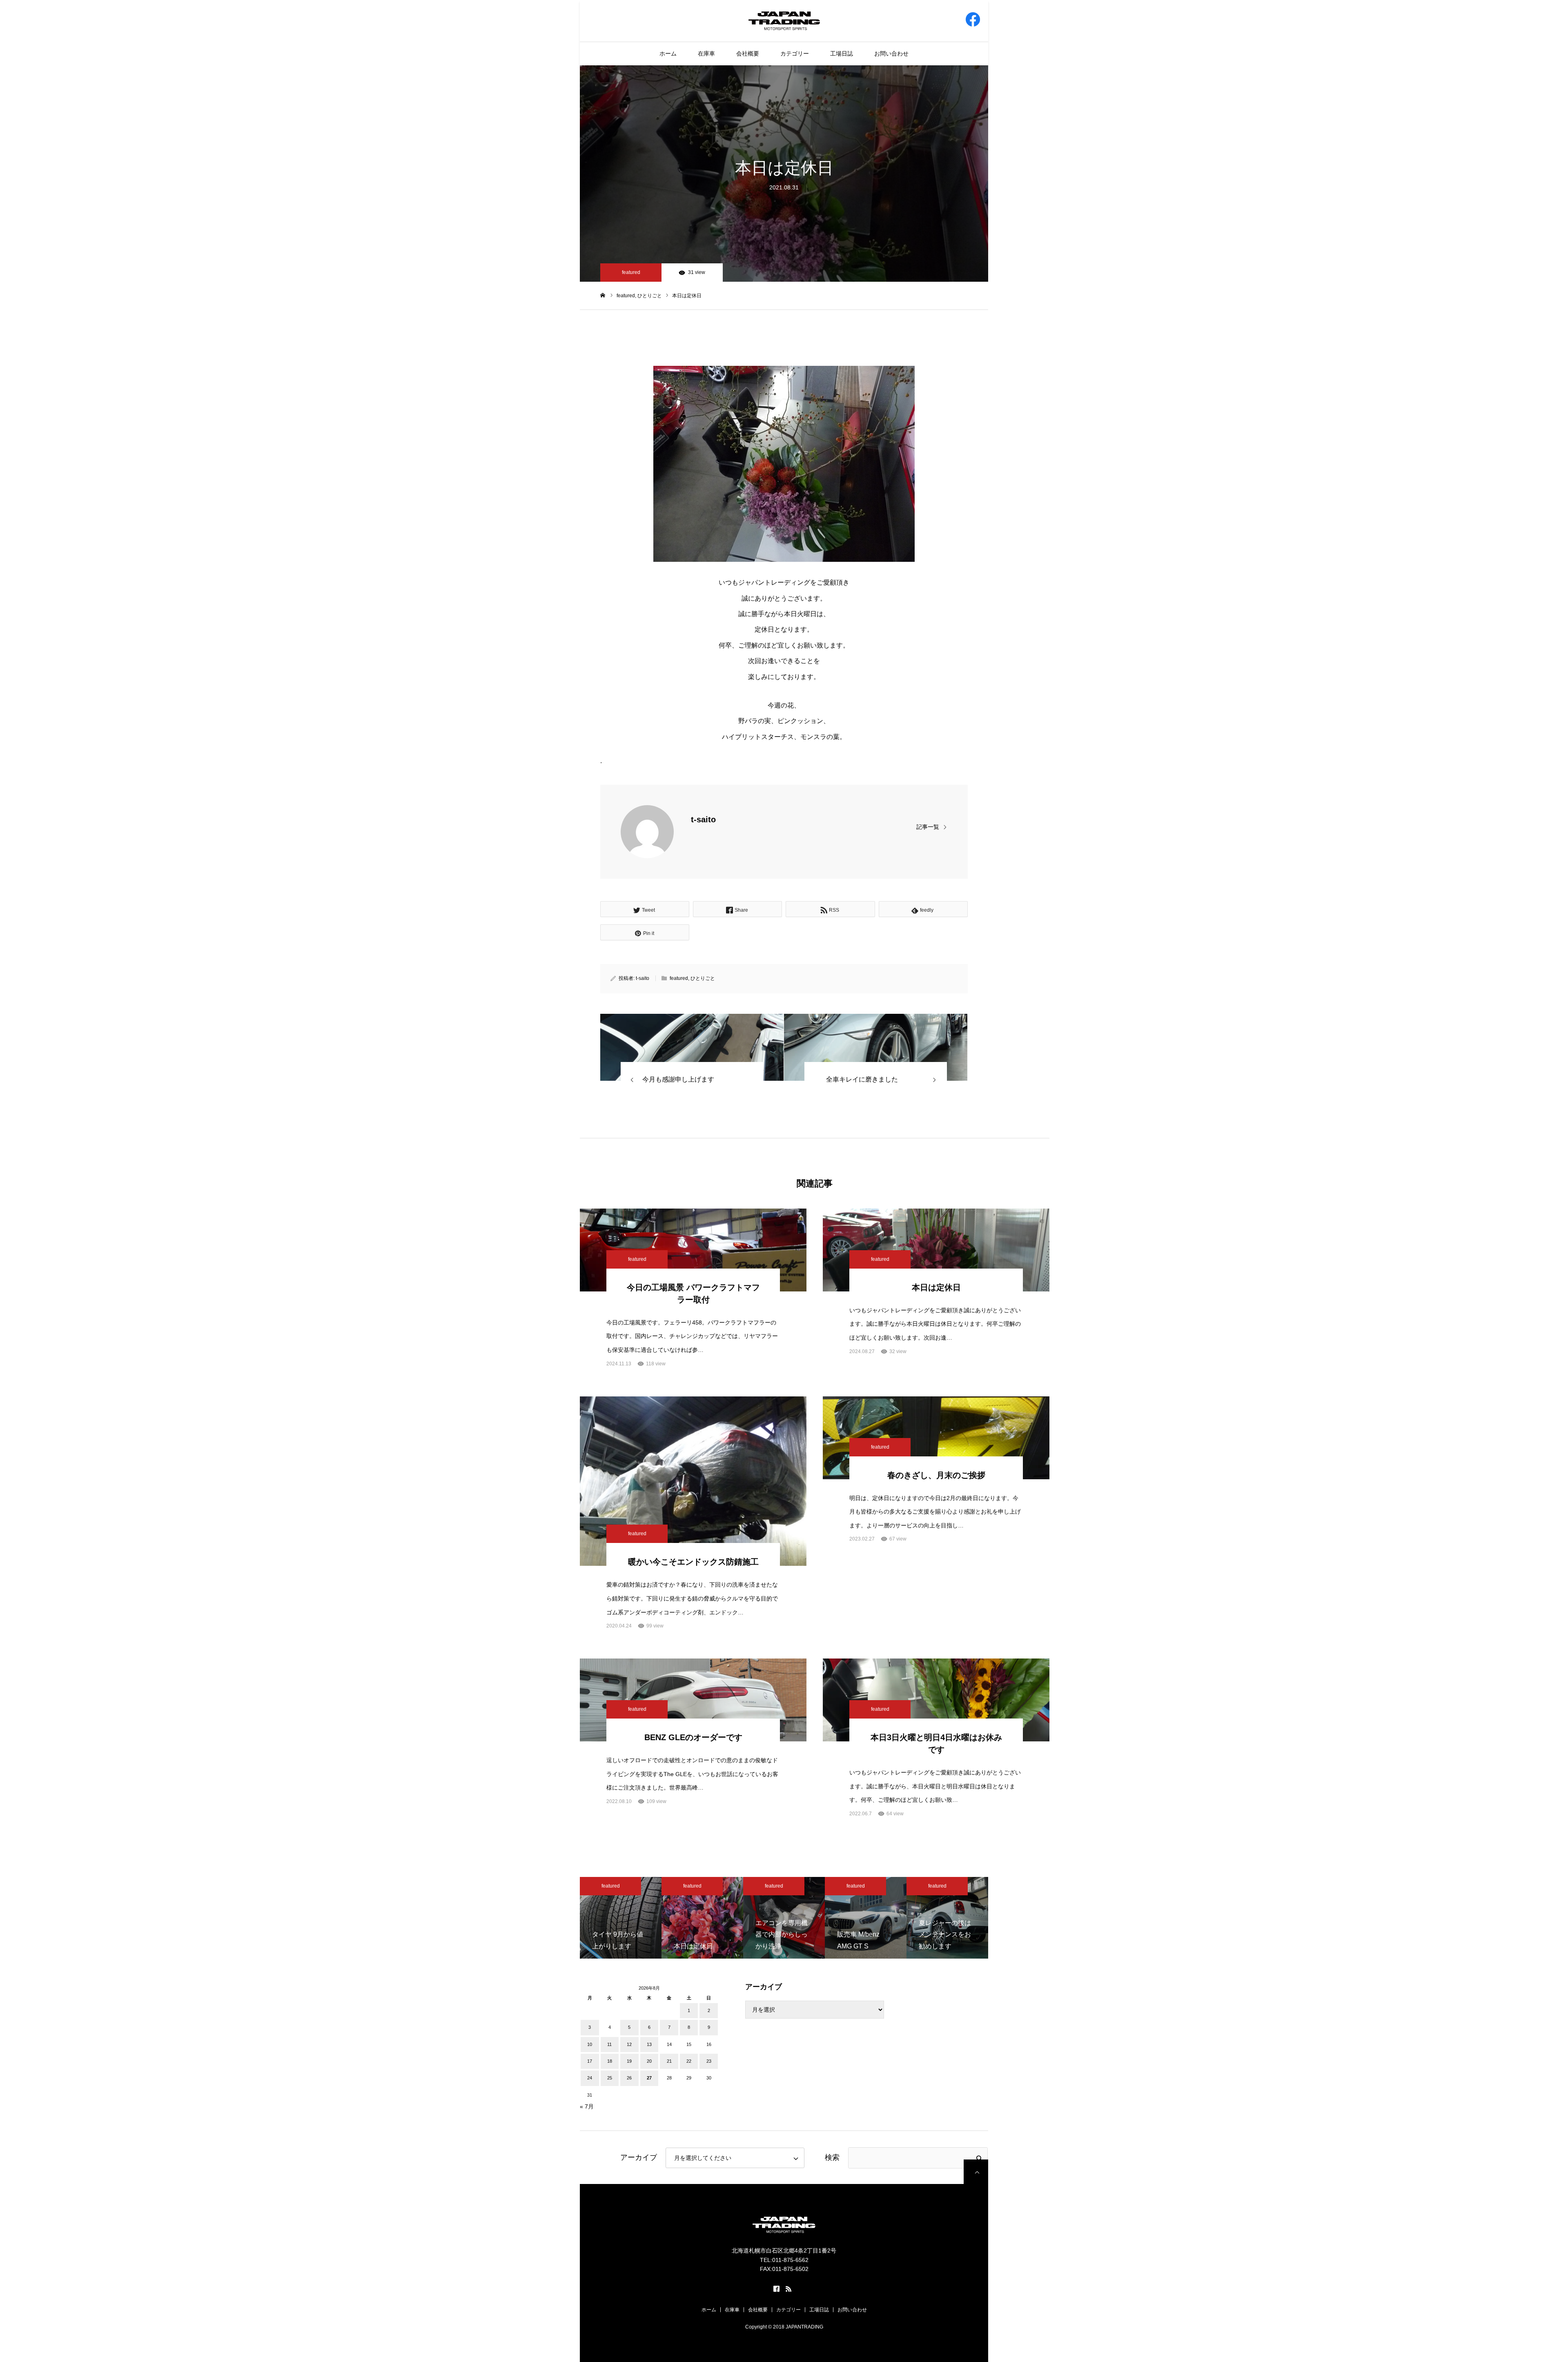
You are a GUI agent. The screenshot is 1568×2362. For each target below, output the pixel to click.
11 (609, 2044)
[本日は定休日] (692, 1047)
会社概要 (748, 53)
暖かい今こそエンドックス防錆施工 (693, 1562)
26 (629, 2078)
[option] (621, 1918)
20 (649, 2061)
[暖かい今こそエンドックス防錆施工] (693, 1481)
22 (689, 2061)
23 (709, 2061)
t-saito (703, 819)
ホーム (668, 53)
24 (590, 2078)
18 (610, 2061)
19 (629, 2061)
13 (649, 2044)
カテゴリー (795, 53)
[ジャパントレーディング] (784, 20)
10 (590, 2044)
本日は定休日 (936, 1287)
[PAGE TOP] (976, 2172)
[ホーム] (603, 295)
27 (649, 2078)
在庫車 (706, 53)
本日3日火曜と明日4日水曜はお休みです (936, 1743)
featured (631, 272)
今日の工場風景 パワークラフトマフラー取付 (693, 1293)
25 (610, 2078)
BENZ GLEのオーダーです (693, 1737)
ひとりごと (703, 978)
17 (590, 2061)
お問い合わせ (891, 53)
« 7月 (587, 2106)
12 (629, 2044)
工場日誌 (842, 53)
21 (669, 2061)
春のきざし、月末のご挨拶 (936, 1475)
